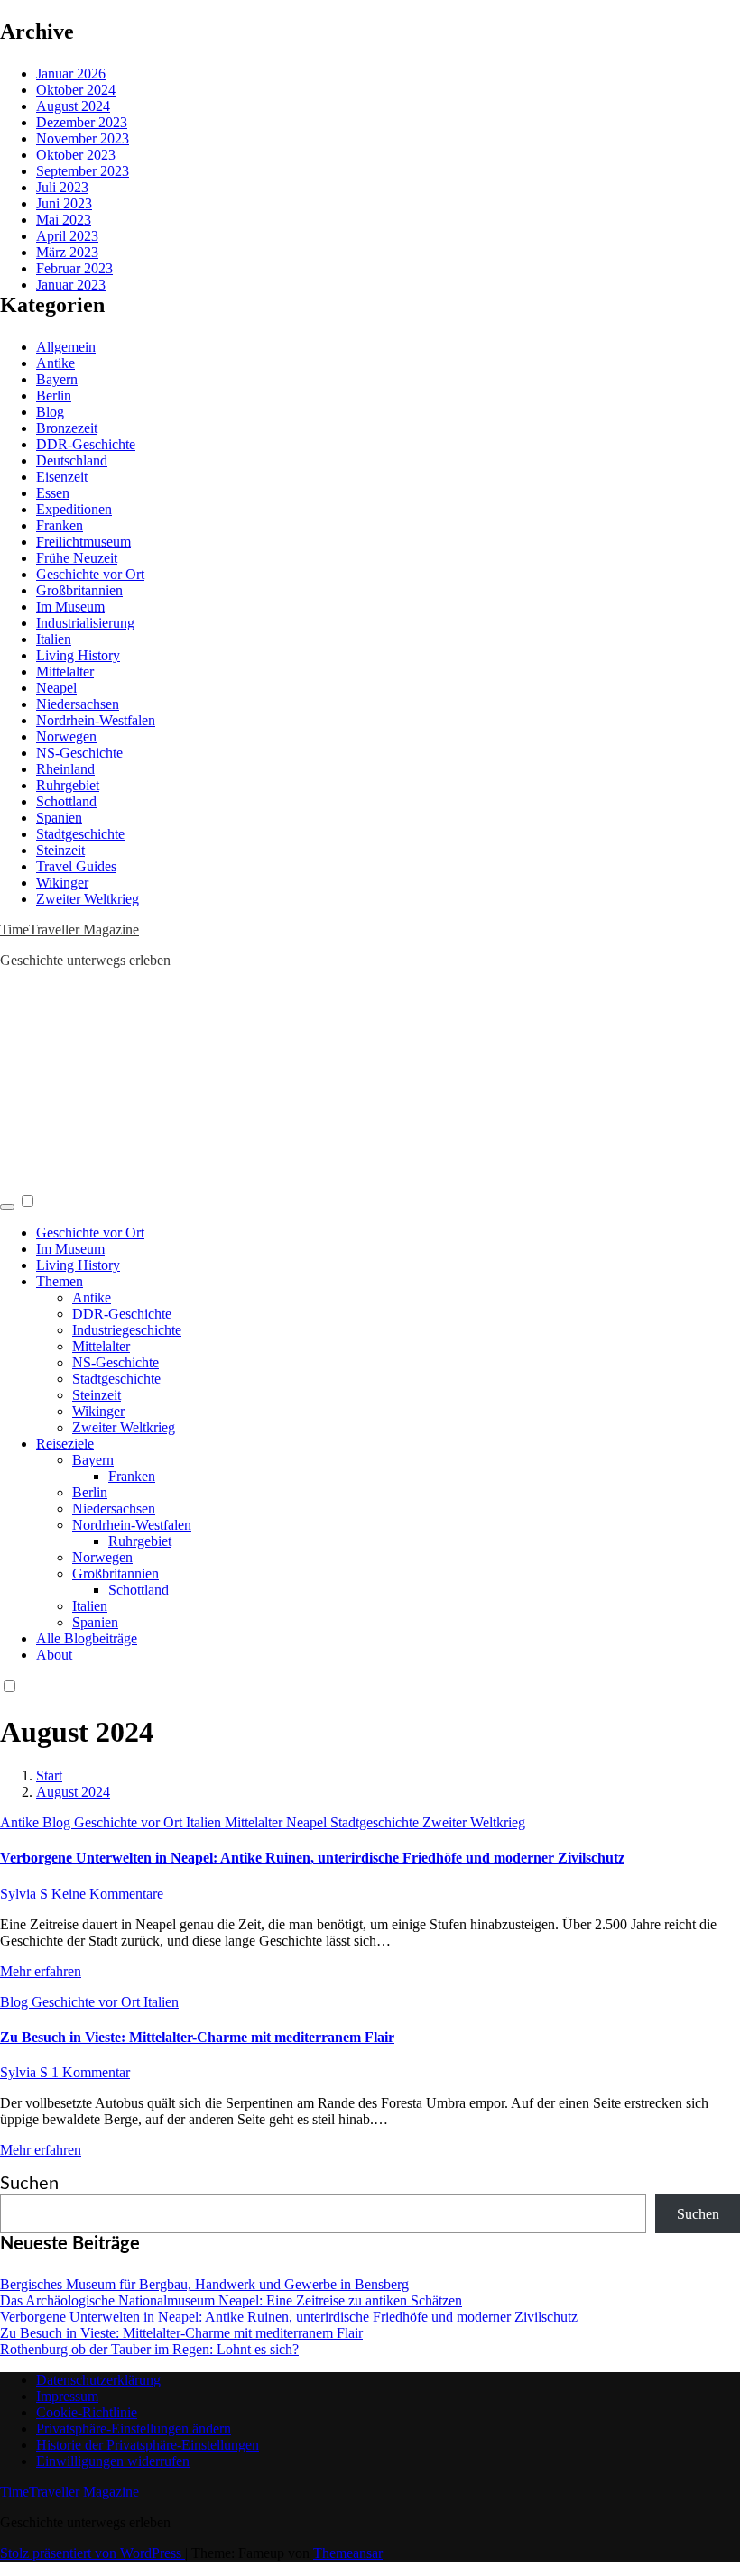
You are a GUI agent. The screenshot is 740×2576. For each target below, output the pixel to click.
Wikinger (62, 883)
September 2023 (83, 171)
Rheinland (65, 769)
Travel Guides (76, 866)
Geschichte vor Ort (90, 574)
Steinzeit (60, 850)
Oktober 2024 (76, 90)
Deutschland (72, 460)
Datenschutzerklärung (98, 2380)
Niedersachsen (78, 704)
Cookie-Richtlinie (87, 2412)
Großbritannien (79, 590)
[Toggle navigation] (7, 1207)
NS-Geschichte (79, 753)
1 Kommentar (91, 2072)
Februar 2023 (74, 268)
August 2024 (73, 106)
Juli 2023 (62, 187)
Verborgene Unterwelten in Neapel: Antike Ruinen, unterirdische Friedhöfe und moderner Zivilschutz (312, 1858)
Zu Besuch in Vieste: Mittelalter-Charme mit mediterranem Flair (197, 2037)
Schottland (66, 801)
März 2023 (67, 252)
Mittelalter (65, 672)
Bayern (57, 379)
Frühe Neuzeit (77, 558)
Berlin (54, 396)
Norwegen (66, 736)
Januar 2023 (71, 285)
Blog (50, 412)
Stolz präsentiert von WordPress (92, 2553)
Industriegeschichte (127, 1330)
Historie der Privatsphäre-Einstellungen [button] (148, 2445)
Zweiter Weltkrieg (88, 899)
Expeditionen (74, 509)
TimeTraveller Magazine (69, 929)
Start (49, 1776)
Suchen (29, 2184)
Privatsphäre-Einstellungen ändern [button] (134, 2429)
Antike (55, 363)
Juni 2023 (64, 203)
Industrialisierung (85, 623)
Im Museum (70, 607)
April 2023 (67, 236)
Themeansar (348, 2553)
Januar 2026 (71, 74)
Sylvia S (26, 1894)
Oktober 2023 (76, 155)
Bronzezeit (67, 428)
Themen (60, 1281)
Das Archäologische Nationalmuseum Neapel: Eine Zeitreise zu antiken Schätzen (231, 2300)
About (54, 1655)
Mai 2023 (64, 220)
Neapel (56, 688)
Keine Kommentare (107, 1894)
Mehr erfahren (41, 1971)
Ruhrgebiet (68, 785)
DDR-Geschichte (86, 444)
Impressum (67, 2396)
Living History (78, 655)
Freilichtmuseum (83, 542)
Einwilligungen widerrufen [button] (113, 2461)
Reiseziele (65, 1444)
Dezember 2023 (82, 122)
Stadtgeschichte (80, 834)
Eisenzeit (62, 477)
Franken (60, 525)
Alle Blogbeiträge (87, 1638)
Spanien (59, 818)
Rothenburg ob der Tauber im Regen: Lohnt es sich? (149, 2349)
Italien (54, 639)
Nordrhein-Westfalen (96, 720)
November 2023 (83, 138)
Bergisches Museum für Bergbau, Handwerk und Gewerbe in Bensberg (204, 2284)
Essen (53, 493)
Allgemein (66, 347)
